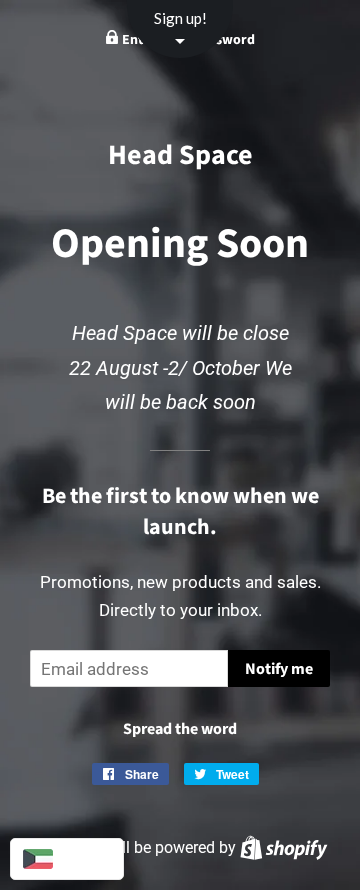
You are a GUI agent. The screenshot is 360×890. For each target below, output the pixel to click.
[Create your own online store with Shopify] (283, 847)
